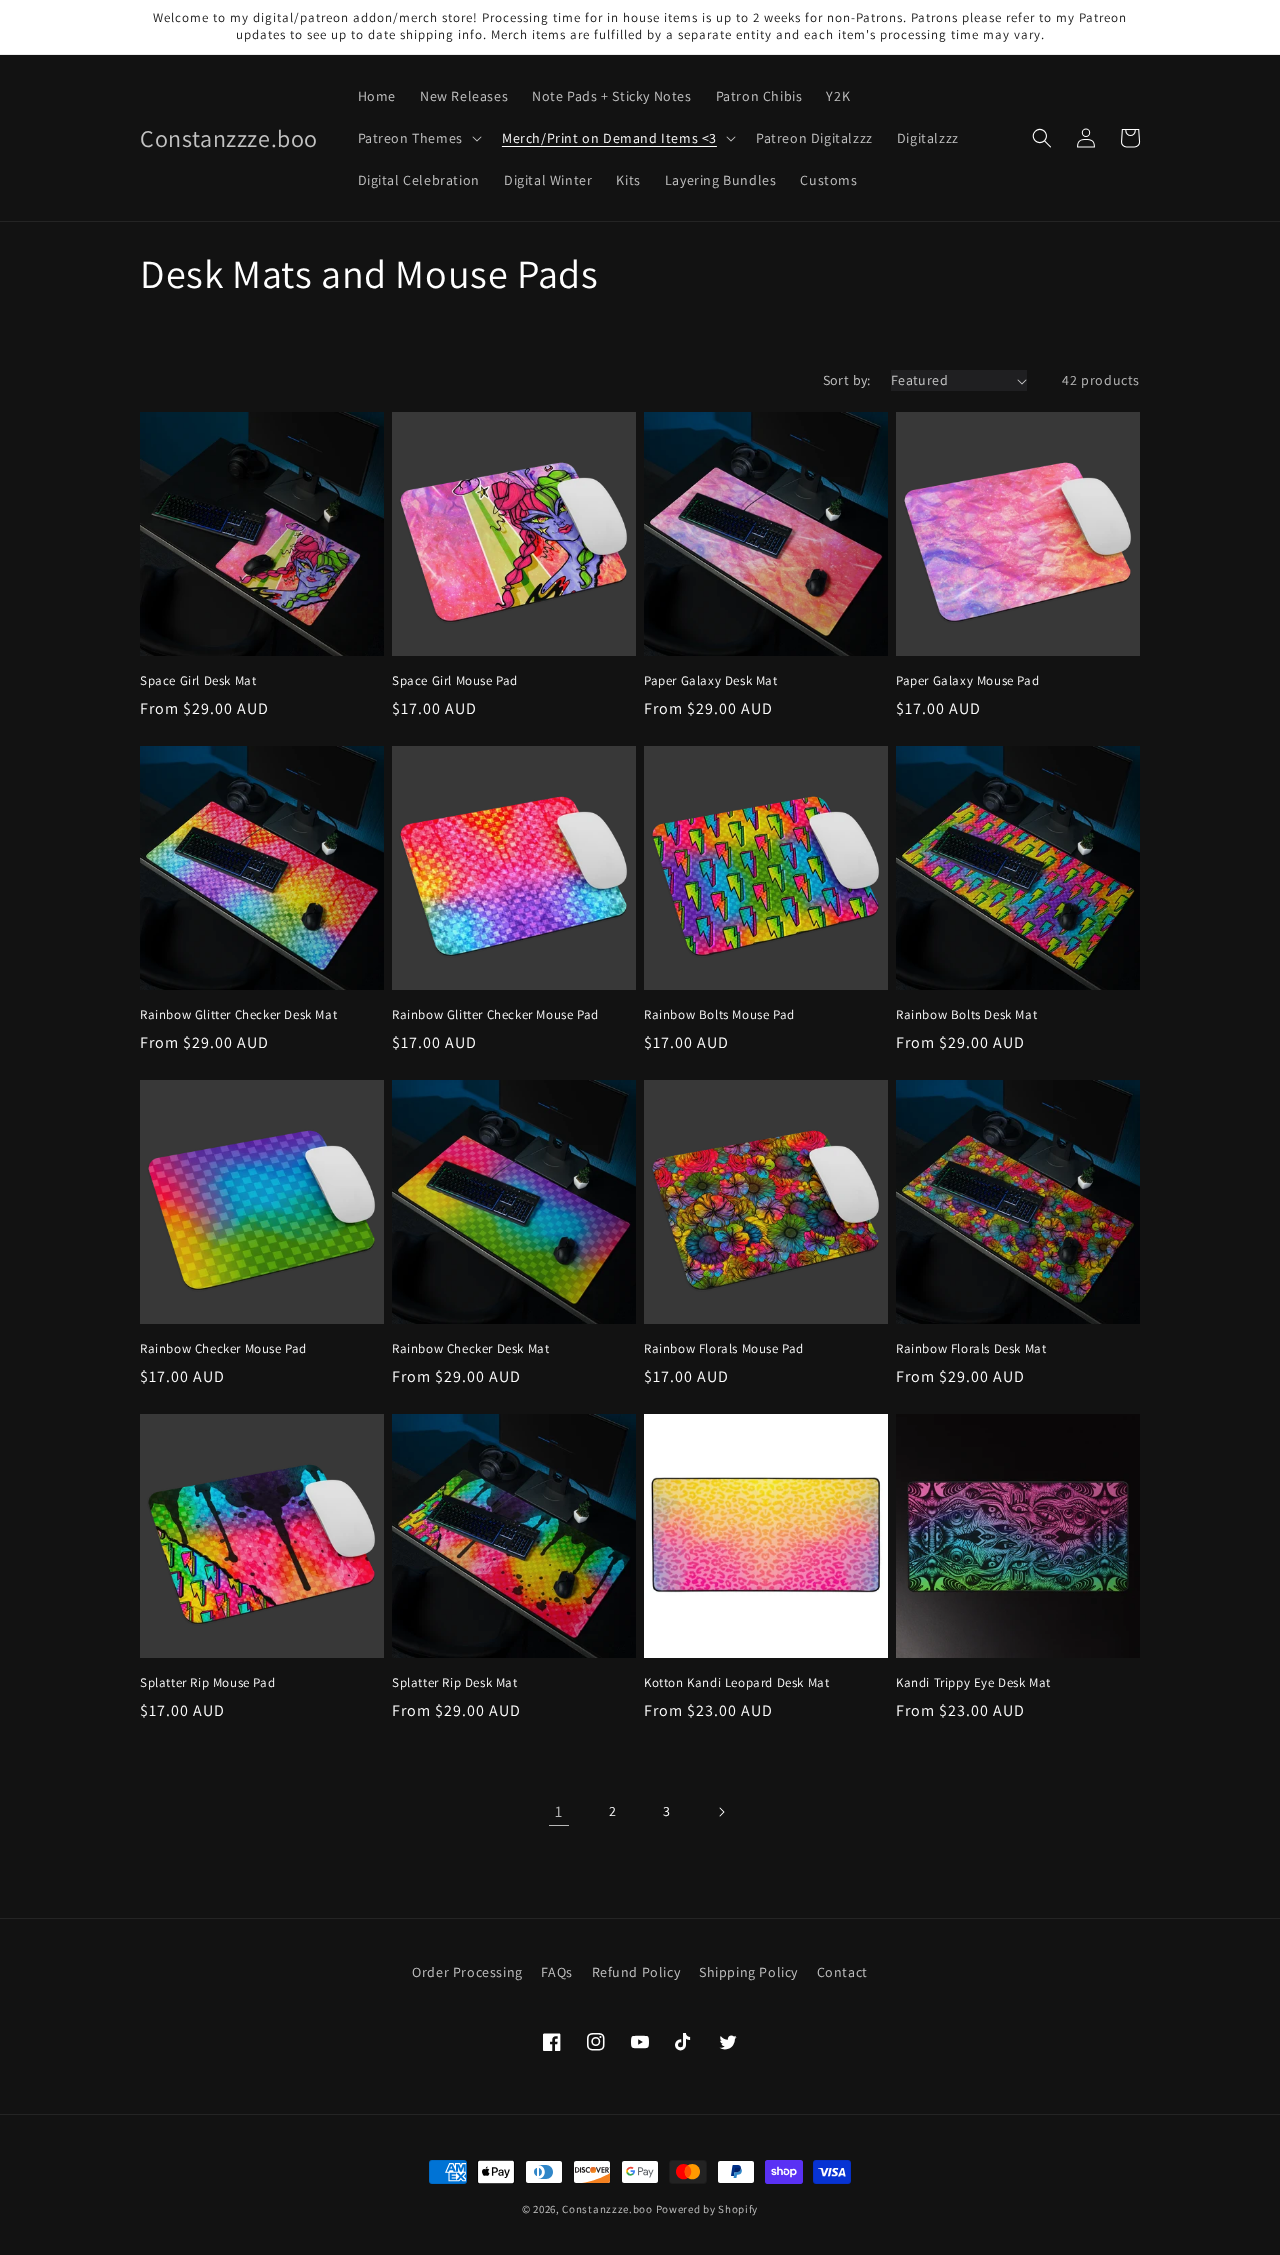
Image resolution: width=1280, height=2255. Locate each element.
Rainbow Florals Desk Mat (971, 1349)
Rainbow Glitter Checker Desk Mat (238, 1015)
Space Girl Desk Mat (198, 681)
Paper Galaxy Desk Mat (711, 681)
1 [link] (559, 1811)
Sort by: (847, 380)
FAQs (556, 1972)
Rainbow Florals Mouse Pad (724, 1349)
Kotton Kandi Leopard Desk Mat (736, 1683)
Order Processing (467, 1972)
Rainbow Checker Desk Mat (470, 1349)
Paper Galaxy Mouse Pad (967, 681)
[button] (418, 138)
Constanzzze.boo (607, 2209)
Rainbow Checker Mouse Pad (223, 1349)
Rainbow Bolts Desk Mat (966, 1015)
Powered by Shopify (707, 2209)
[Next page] (721, 1812)
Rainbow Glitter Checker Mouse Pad (495, 1015)
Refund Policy (636, 1972)
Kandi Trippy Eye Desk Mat (973, 1683)
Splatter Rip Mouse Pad (207, 1683)
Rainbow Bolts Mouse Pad (719, 1015)
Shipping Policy (748, 1972)
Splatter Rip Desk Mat (455, 1683)
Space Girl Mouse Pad (455, 681)
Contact (842, 1972)
